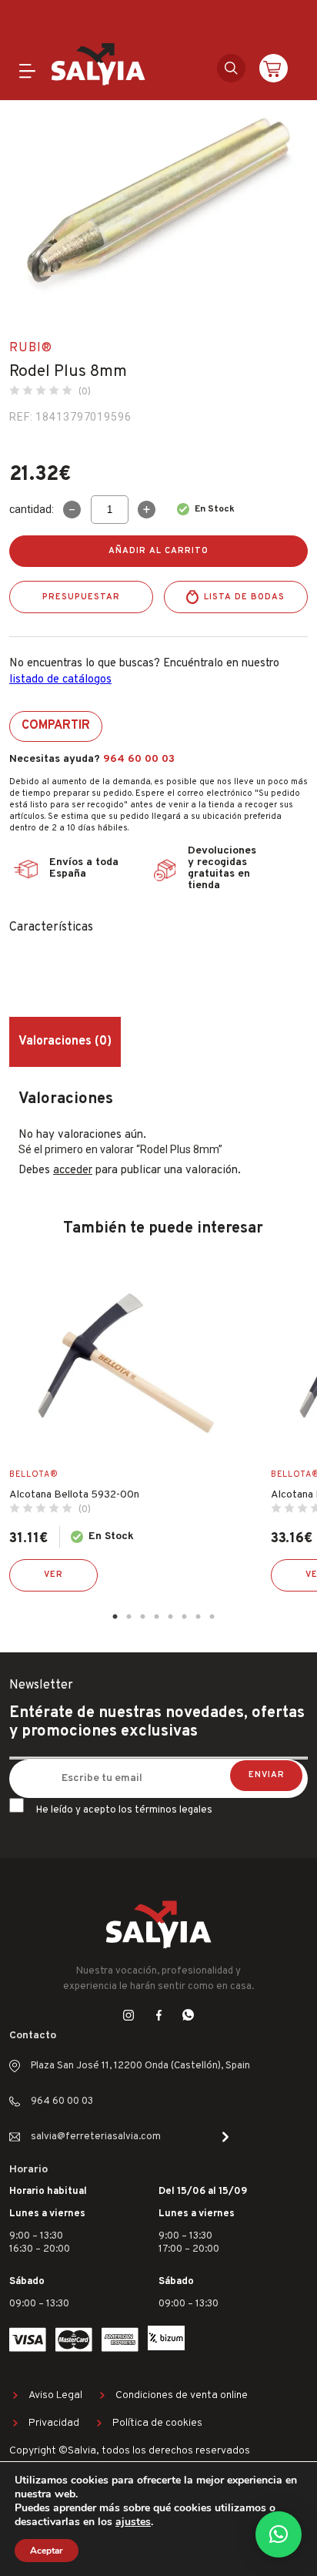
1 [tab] (115, 1617)
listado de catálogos (60, 680)
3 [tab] (142, 1617)
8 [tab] (212, 1617)
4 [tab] (156, 1617)
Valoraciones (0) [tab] (65, 1041)
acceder (73, 1171)
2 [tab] (128, 1617)
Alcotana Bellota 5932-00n (74, 1495)
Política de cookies (157, 2423)
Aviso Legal (55, 2395)
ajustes (133, 2522)
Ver (53, 1575)
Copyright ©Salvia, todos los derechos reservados (130, 2451)
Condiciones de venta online (182, 2395)
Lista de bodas (244, 597)
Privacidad (54, 2423)
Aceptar (47, 2551)
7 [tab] (198, 1617)
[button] (279, 2534)
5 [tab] (170, 1617)
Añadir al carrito (158, 551)
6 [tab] (184, 1617)
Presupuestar (81, 597)
